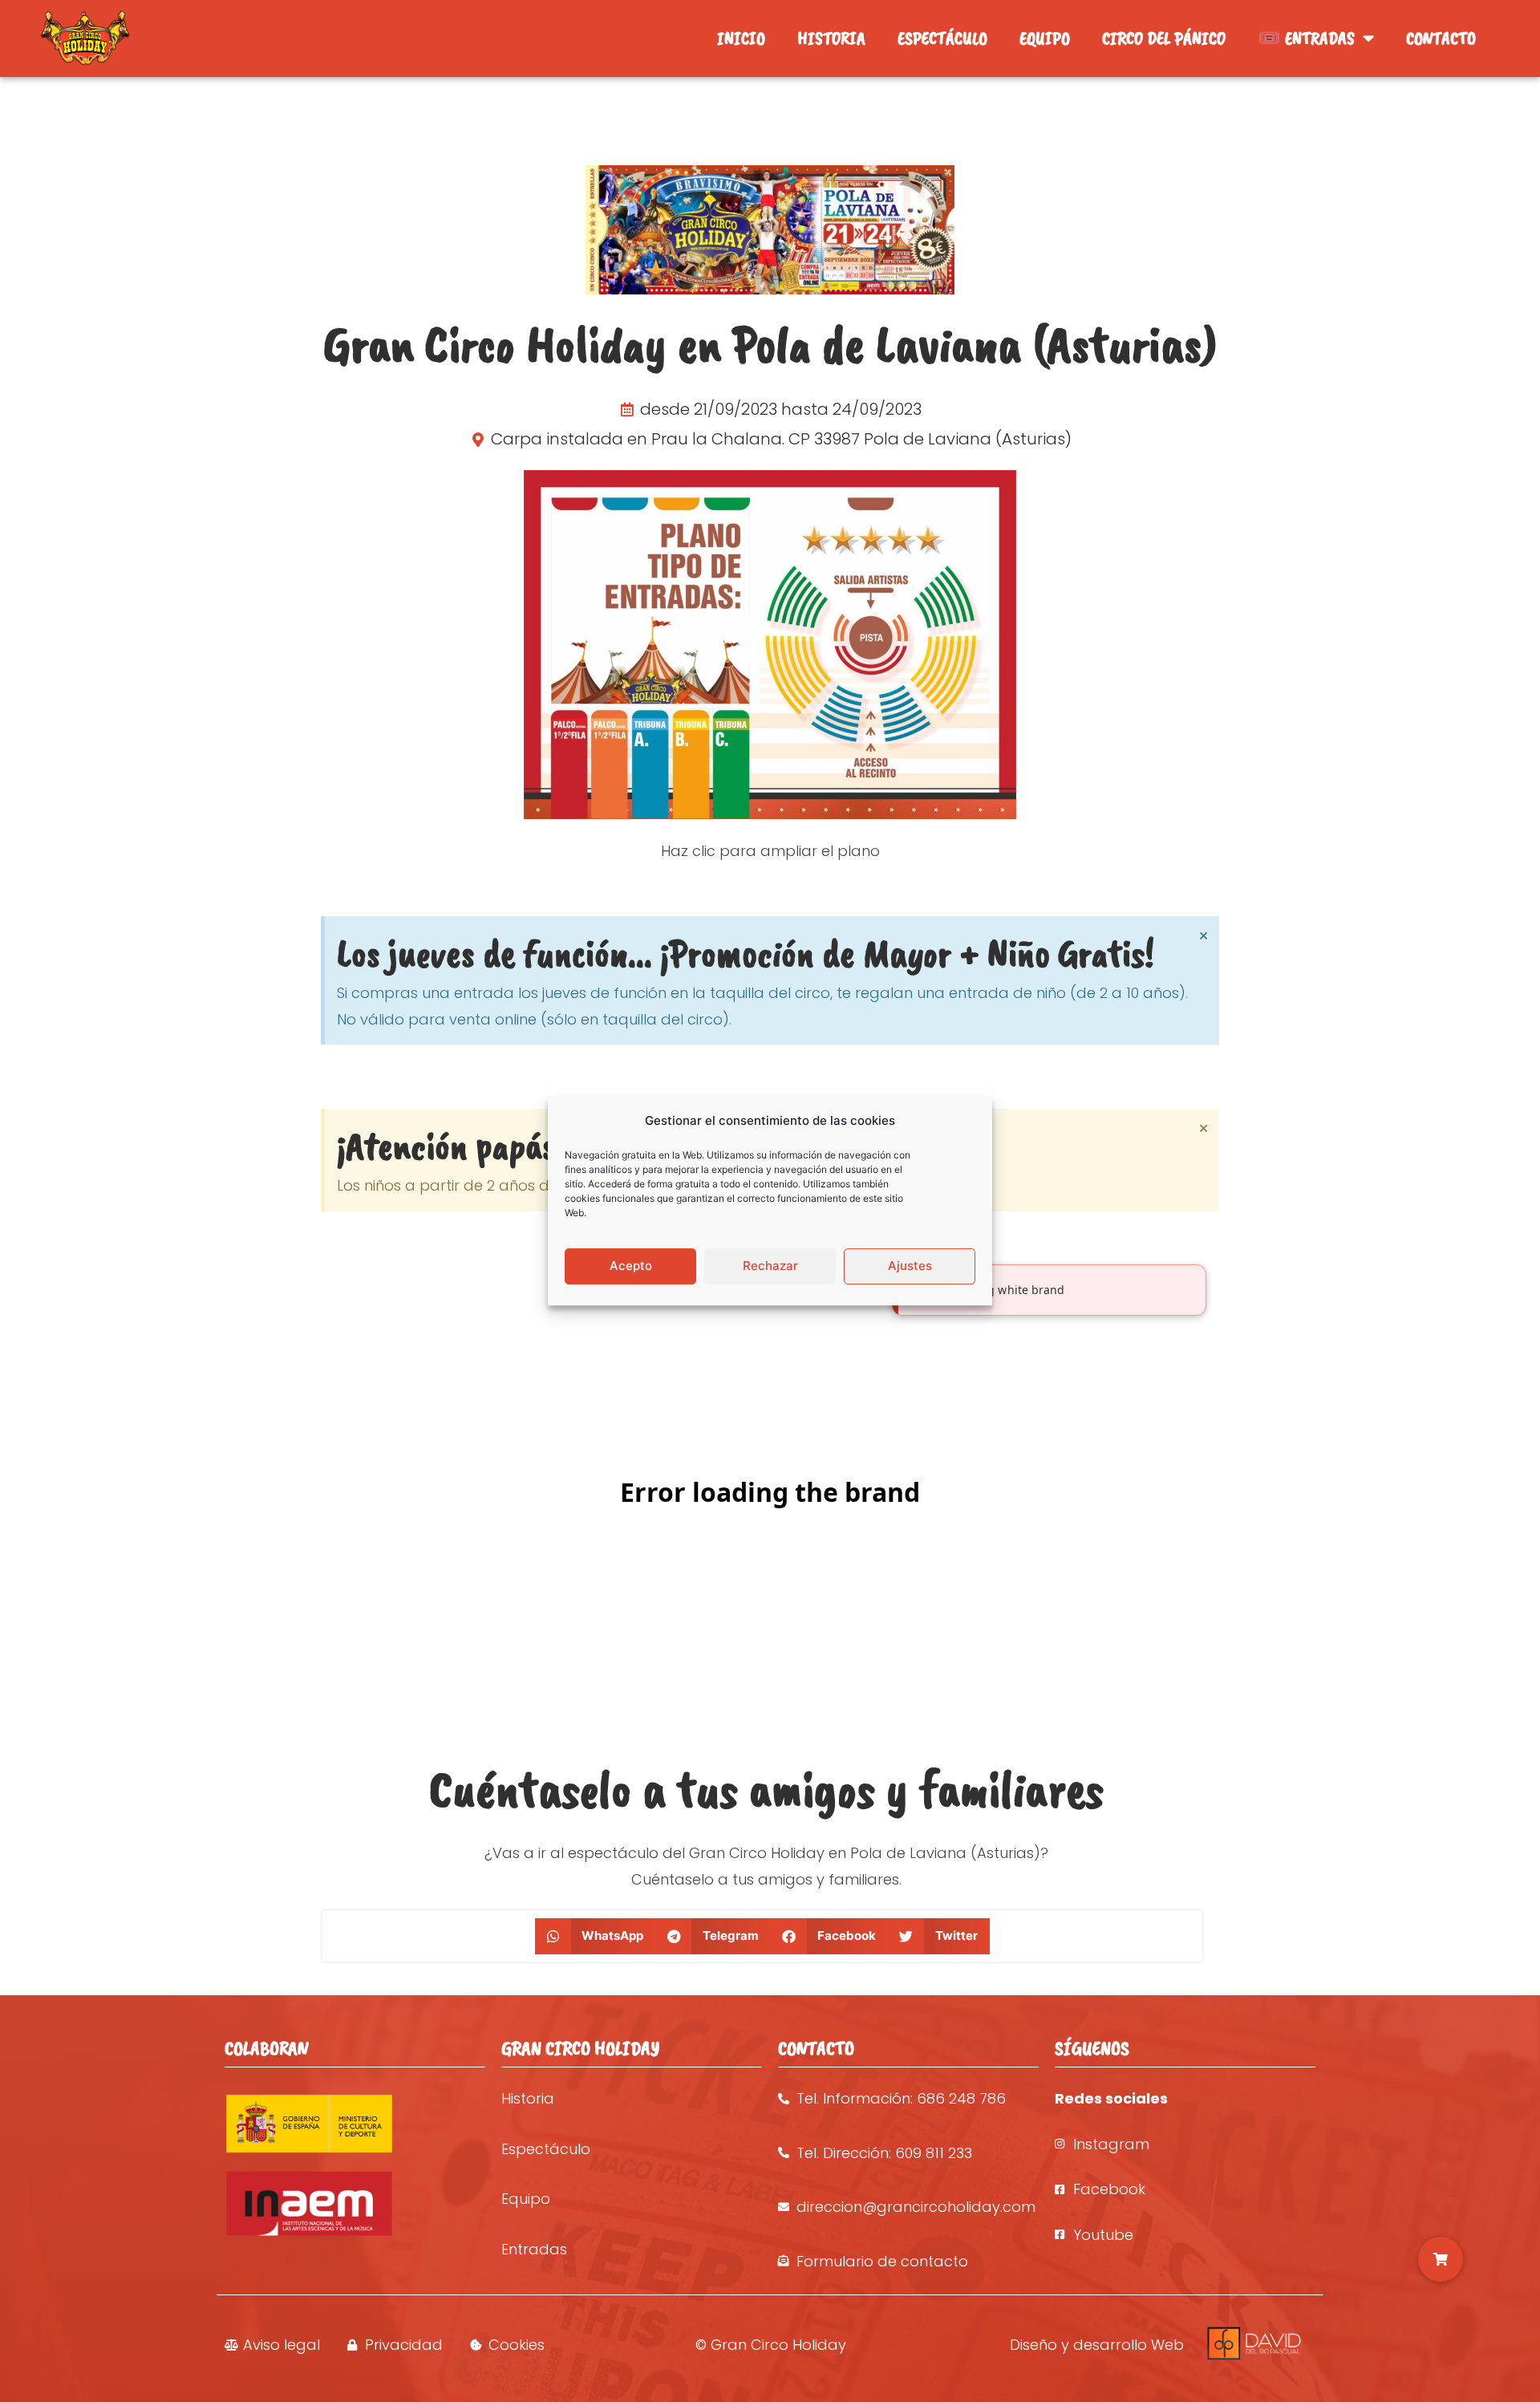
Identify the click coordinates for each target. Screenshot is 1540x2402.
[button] (596, 1936)
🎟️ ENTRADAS (1306, 38)
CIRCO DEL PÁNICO (1164, 38)
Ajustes (910, 1266)
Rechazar (770, 1266)
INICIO (741, 38)
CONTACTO (1441, 38)
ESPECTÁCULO (942, 38)
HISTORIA (831, 38)
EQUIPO (1045, 38)
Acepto (631, 1266)
